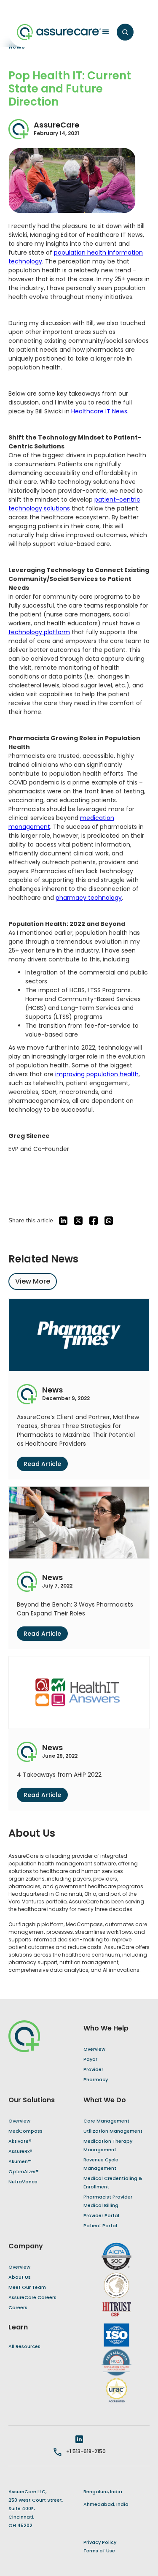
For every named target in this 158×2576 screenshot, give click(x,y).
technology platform (39, 632)
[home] (59, 32)
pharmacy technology (89, 898)
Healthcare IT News (99, 411)
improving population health (97, 1074)
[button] (103, 32)
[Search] (125, 32)
